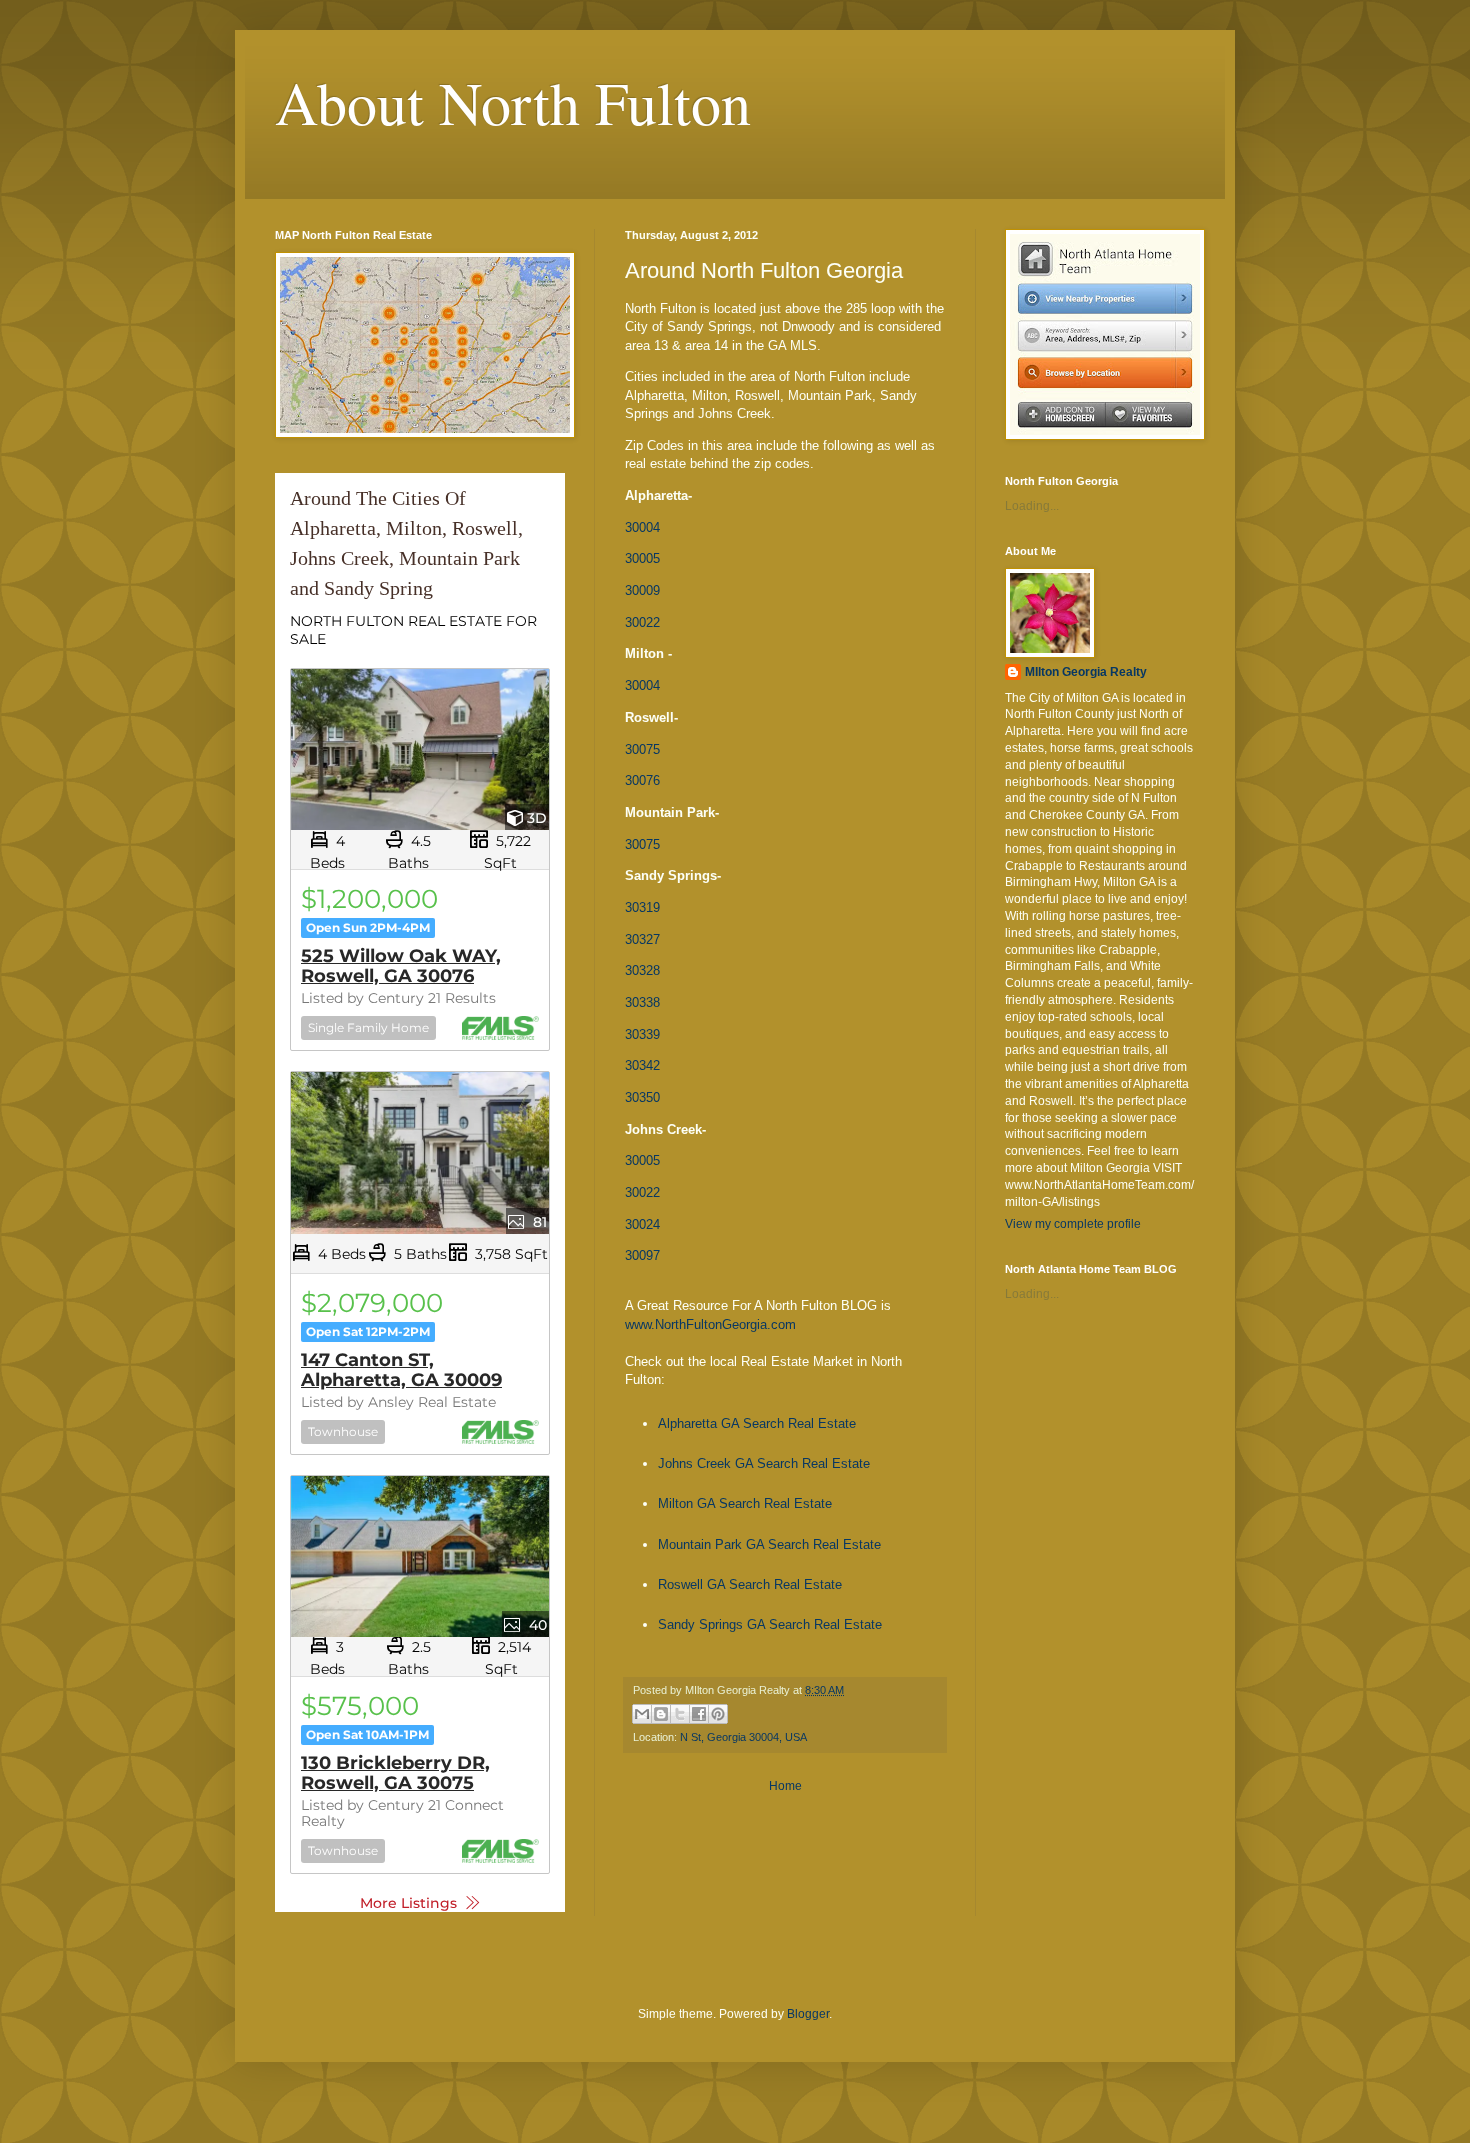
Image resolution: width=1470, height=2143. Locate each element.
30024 (642, 1224)
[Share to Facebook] (699, 1714)
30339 (642, 1034)
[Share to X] (680, 1714)
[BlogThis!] (661, 1714)
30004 (642, 527)
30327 (642, 939)
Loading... (1032, 506)
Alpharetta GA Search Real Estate (757, 1423)
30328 (642, 970)
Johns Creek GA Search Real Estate (764, 1463)
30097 (642, 1255)
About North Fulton (513, 102)
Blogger (808, 2014)
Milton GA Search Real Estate (745, 1503)
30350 (642, 1097)
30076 (642, 780)
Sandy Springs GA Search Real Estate (770, 1624)
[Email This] (642, 1714)
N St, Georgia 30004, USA (743, 1737)
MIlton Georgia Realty (1086, 672)
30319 (642, 907)
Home (785, 1786)
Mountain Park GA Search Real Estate (769, 1544)
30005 (642, 558)
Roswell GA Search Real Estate (750, 1584)
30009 (642, 590)
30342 (642, 1065)
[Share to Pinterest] (718, 1714)
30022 (642, 622)
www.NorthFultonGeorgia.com (710, 1324)
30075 (642, 749)
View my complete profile (1073, 1224)
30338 (642, 1002)
